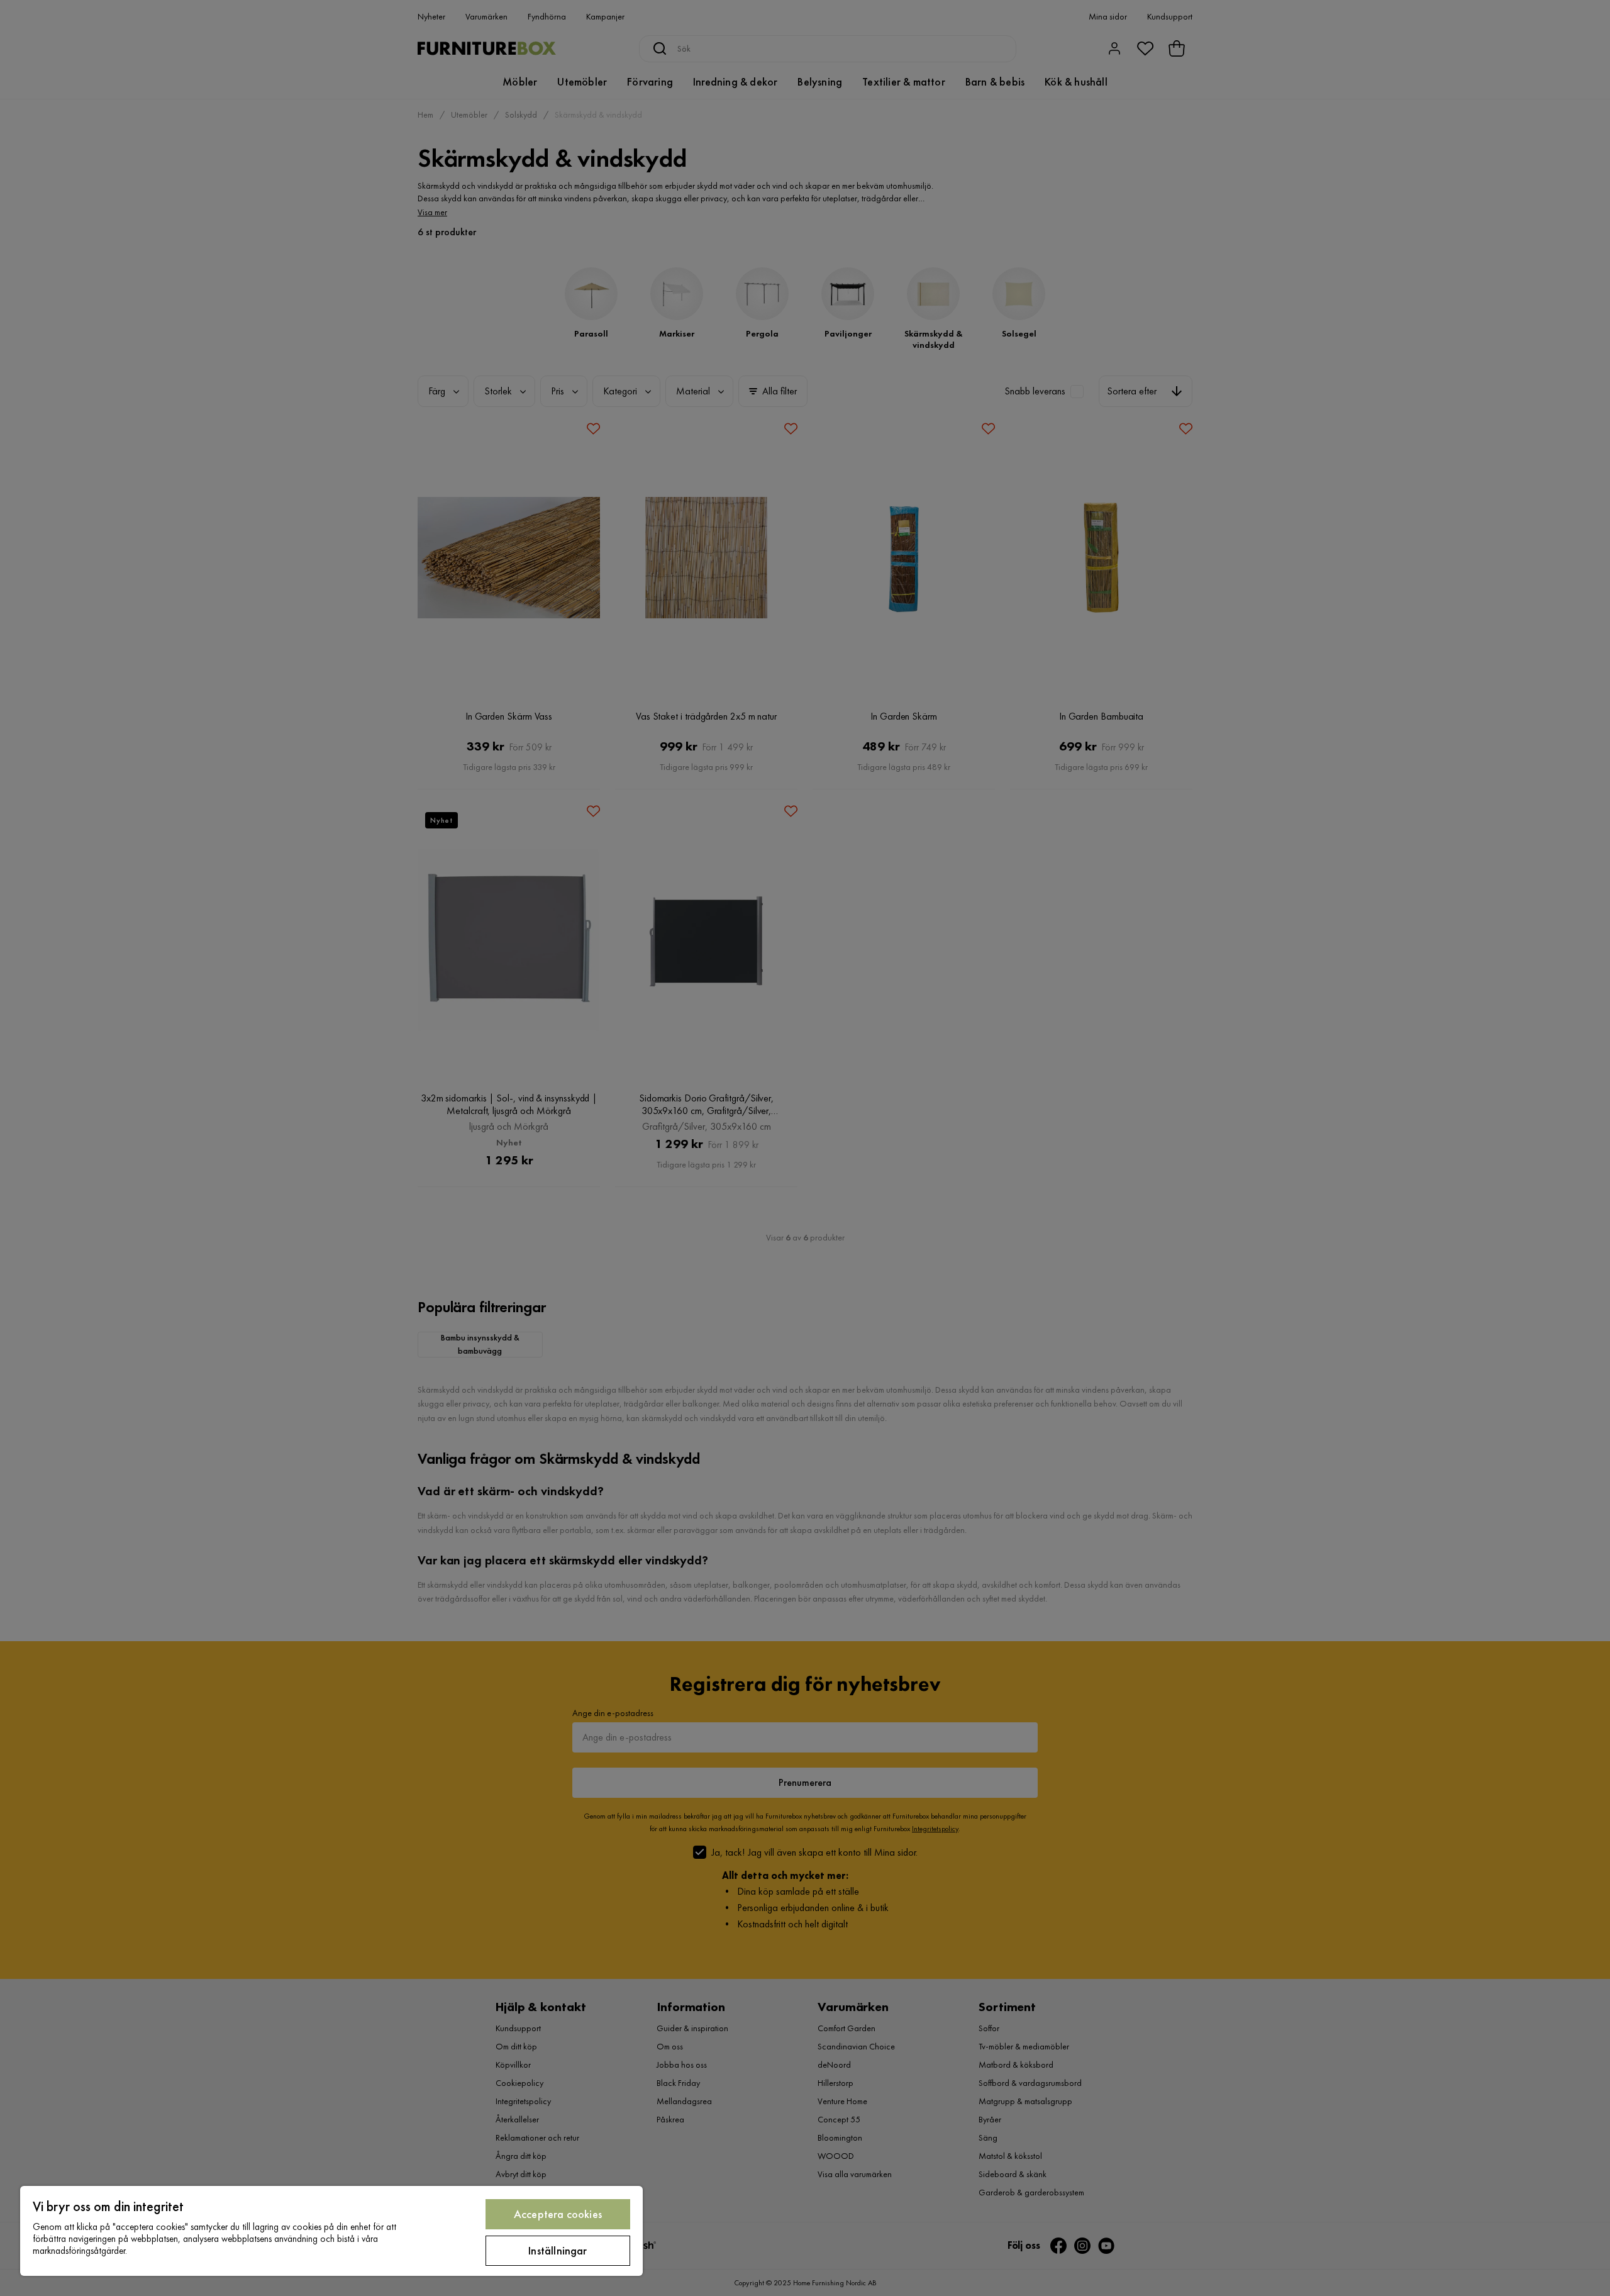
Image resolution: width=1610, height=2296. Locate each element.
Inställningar (558, 2250)
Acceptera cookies (558, 2214)
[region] (331, 2231)
